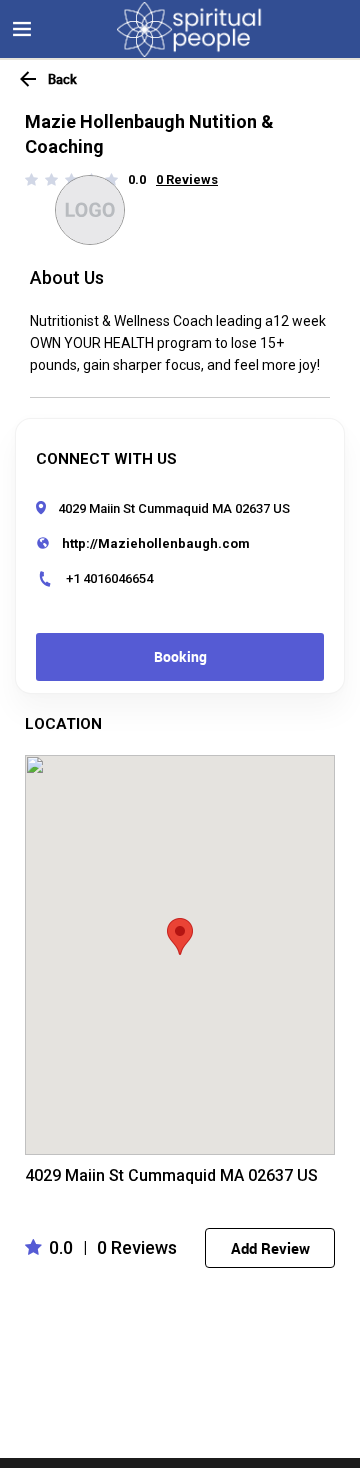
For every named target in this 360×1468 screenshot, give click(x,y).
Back (62, 79)
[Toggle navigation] (22, 29)
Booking (180, 656)
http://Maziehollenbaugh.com (156, 543)
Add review (270, 1248)
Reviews (192, 179)
